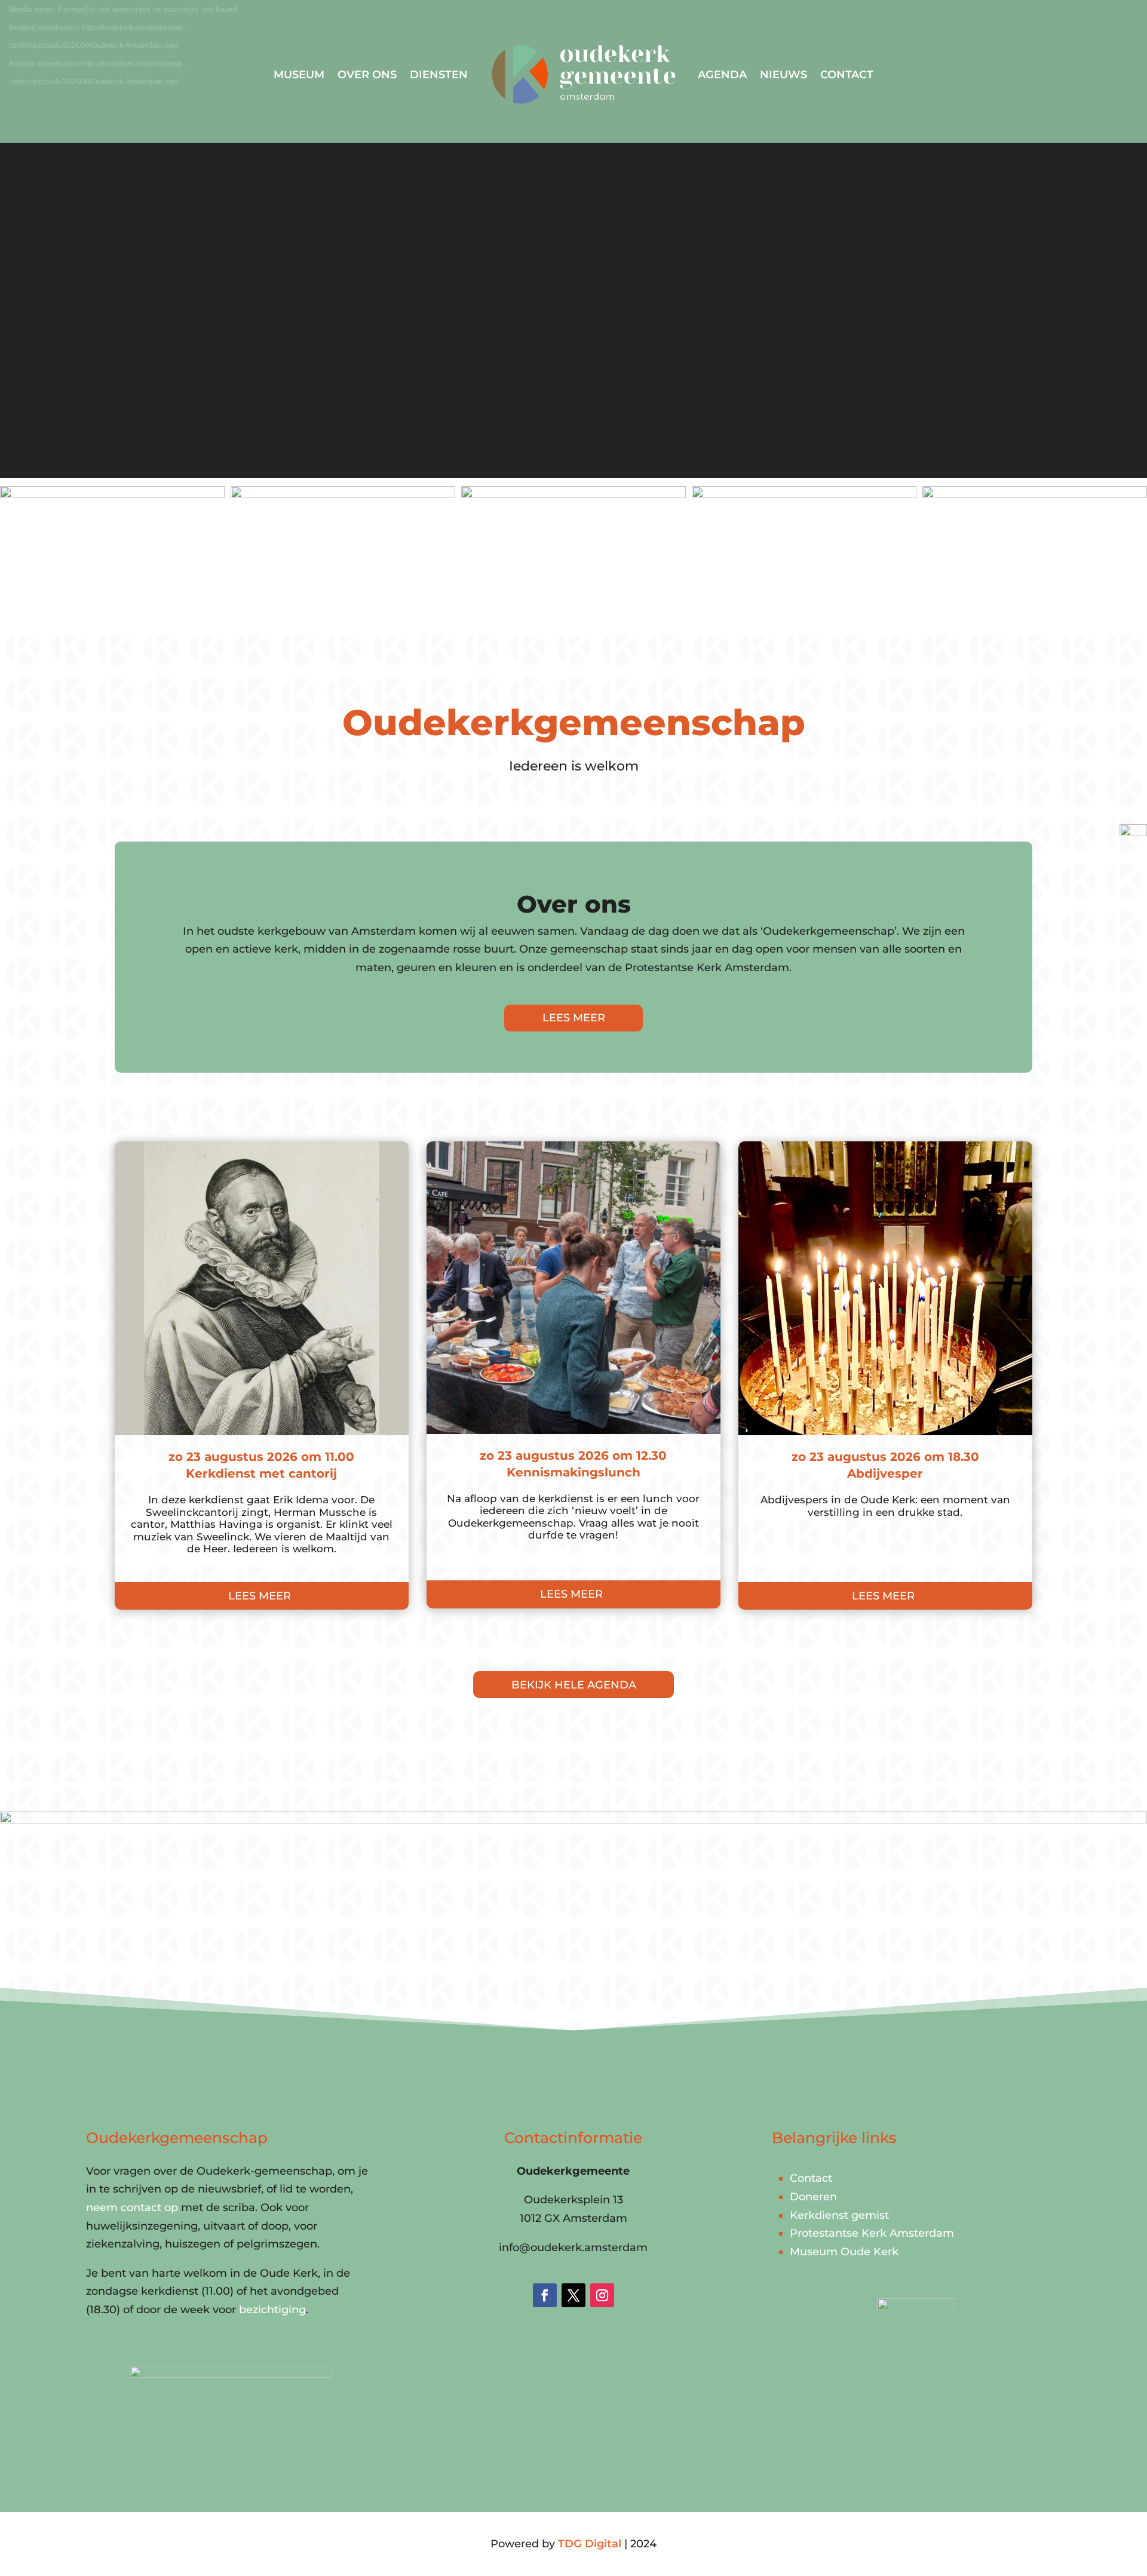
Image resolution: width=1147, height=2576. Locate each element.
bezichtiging (272, 2310)
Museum (299, 75)
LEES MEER (574, 1018)
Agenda (722, 75)
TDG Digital (590, 2544)
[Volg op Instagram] (602, 2295)
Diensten (439, 75)
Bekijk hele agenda (574, 1685)
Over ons (367, 75)
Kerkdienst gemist (839, 2215)
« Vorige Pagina (157, 1637)
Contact (847, 75)
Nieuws (783, 75)
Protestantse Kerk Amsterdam (872, 2233)
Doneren (813, 2197)
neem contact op (132, 2207)
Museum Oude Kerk (844, 2252)
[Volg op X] (573, 2295)
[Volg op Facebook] (545, 2295)
